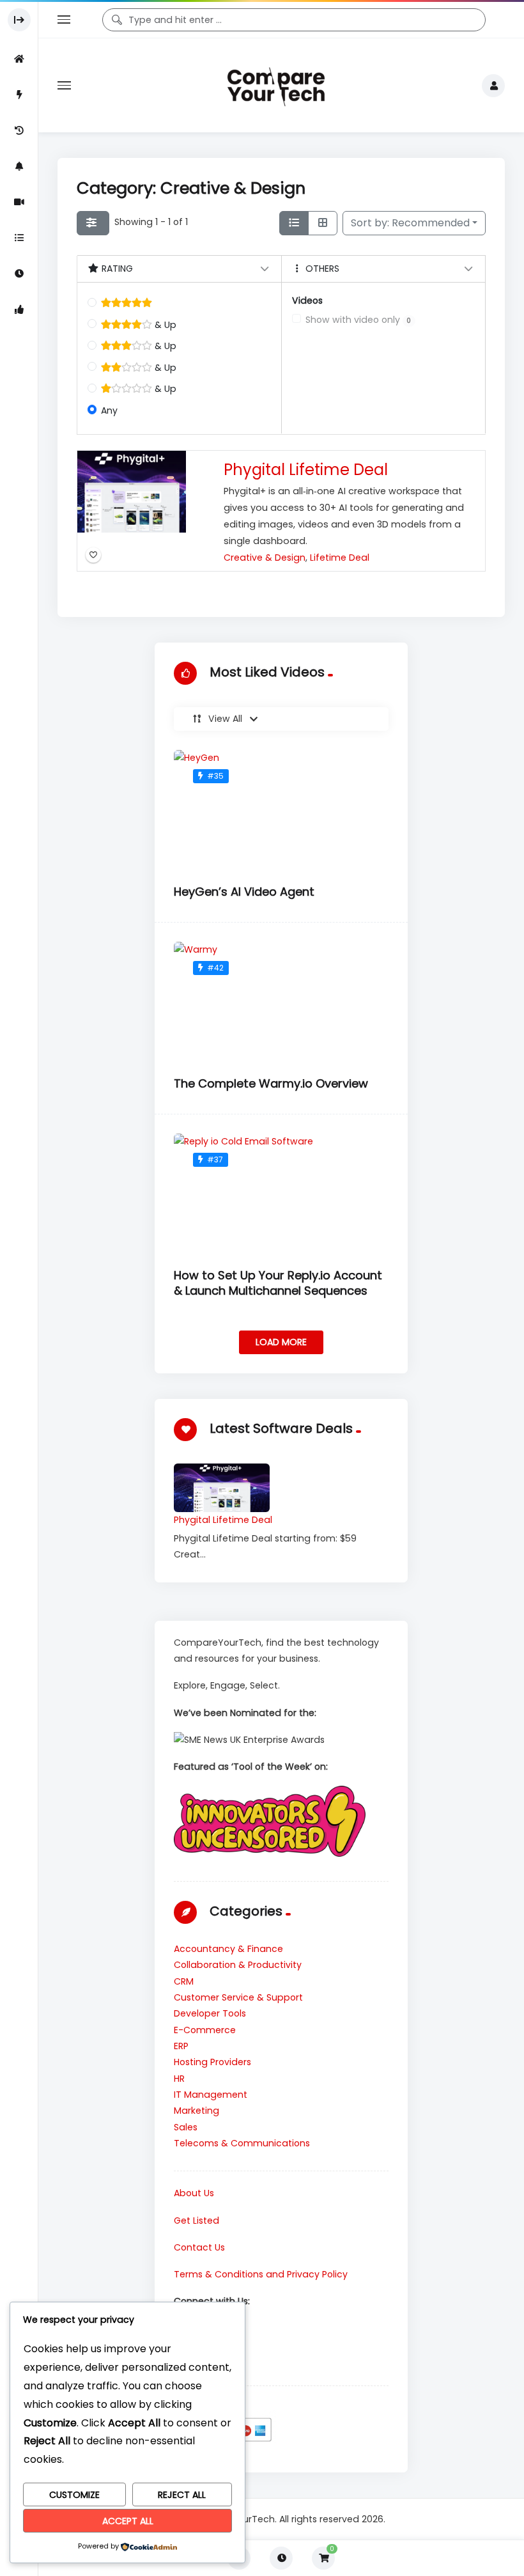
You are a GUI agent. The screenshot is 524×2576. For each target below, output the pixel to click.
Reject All (182, 2495)
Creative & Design (265, 558)
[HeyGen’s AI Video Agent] (281, 811)
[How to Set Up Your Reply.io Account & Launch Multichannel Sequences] (281, 1194)
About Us (194, 2193)
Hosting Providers (212, 2062)
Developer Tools (210, 2013)
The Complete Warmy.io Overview (271, 1083)
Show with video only (358, 320)
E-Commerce (205, 2030)
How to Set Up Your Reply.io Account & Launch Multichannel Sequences (278, 1283)
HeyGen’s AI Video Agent (244, 892)
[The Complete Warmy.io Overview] (281, 1003)
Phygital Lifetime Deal (306, 470)
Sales (186, 2127)
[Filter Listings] (93, 223)
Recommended (410, 223)
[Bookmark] (93, 556)
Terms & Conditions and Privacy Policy (261, 2274)
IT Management (211, 2095)
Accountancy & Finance (228, 1949)
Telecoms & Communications (242, 2143)
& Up (164, 325)
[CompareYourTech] (276, 85)
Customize (74, 2495)
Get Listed (196, 2221)
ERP (181, 2046)
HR (179, 2079)
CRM (184, 1981)
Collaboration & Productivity (238, 1965)
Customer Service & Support (238, 1997)
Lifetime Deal (340, 558)
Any (109, 410)
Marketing (196, 2111)
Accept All (128, 2521)
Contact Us (199, 2247)
